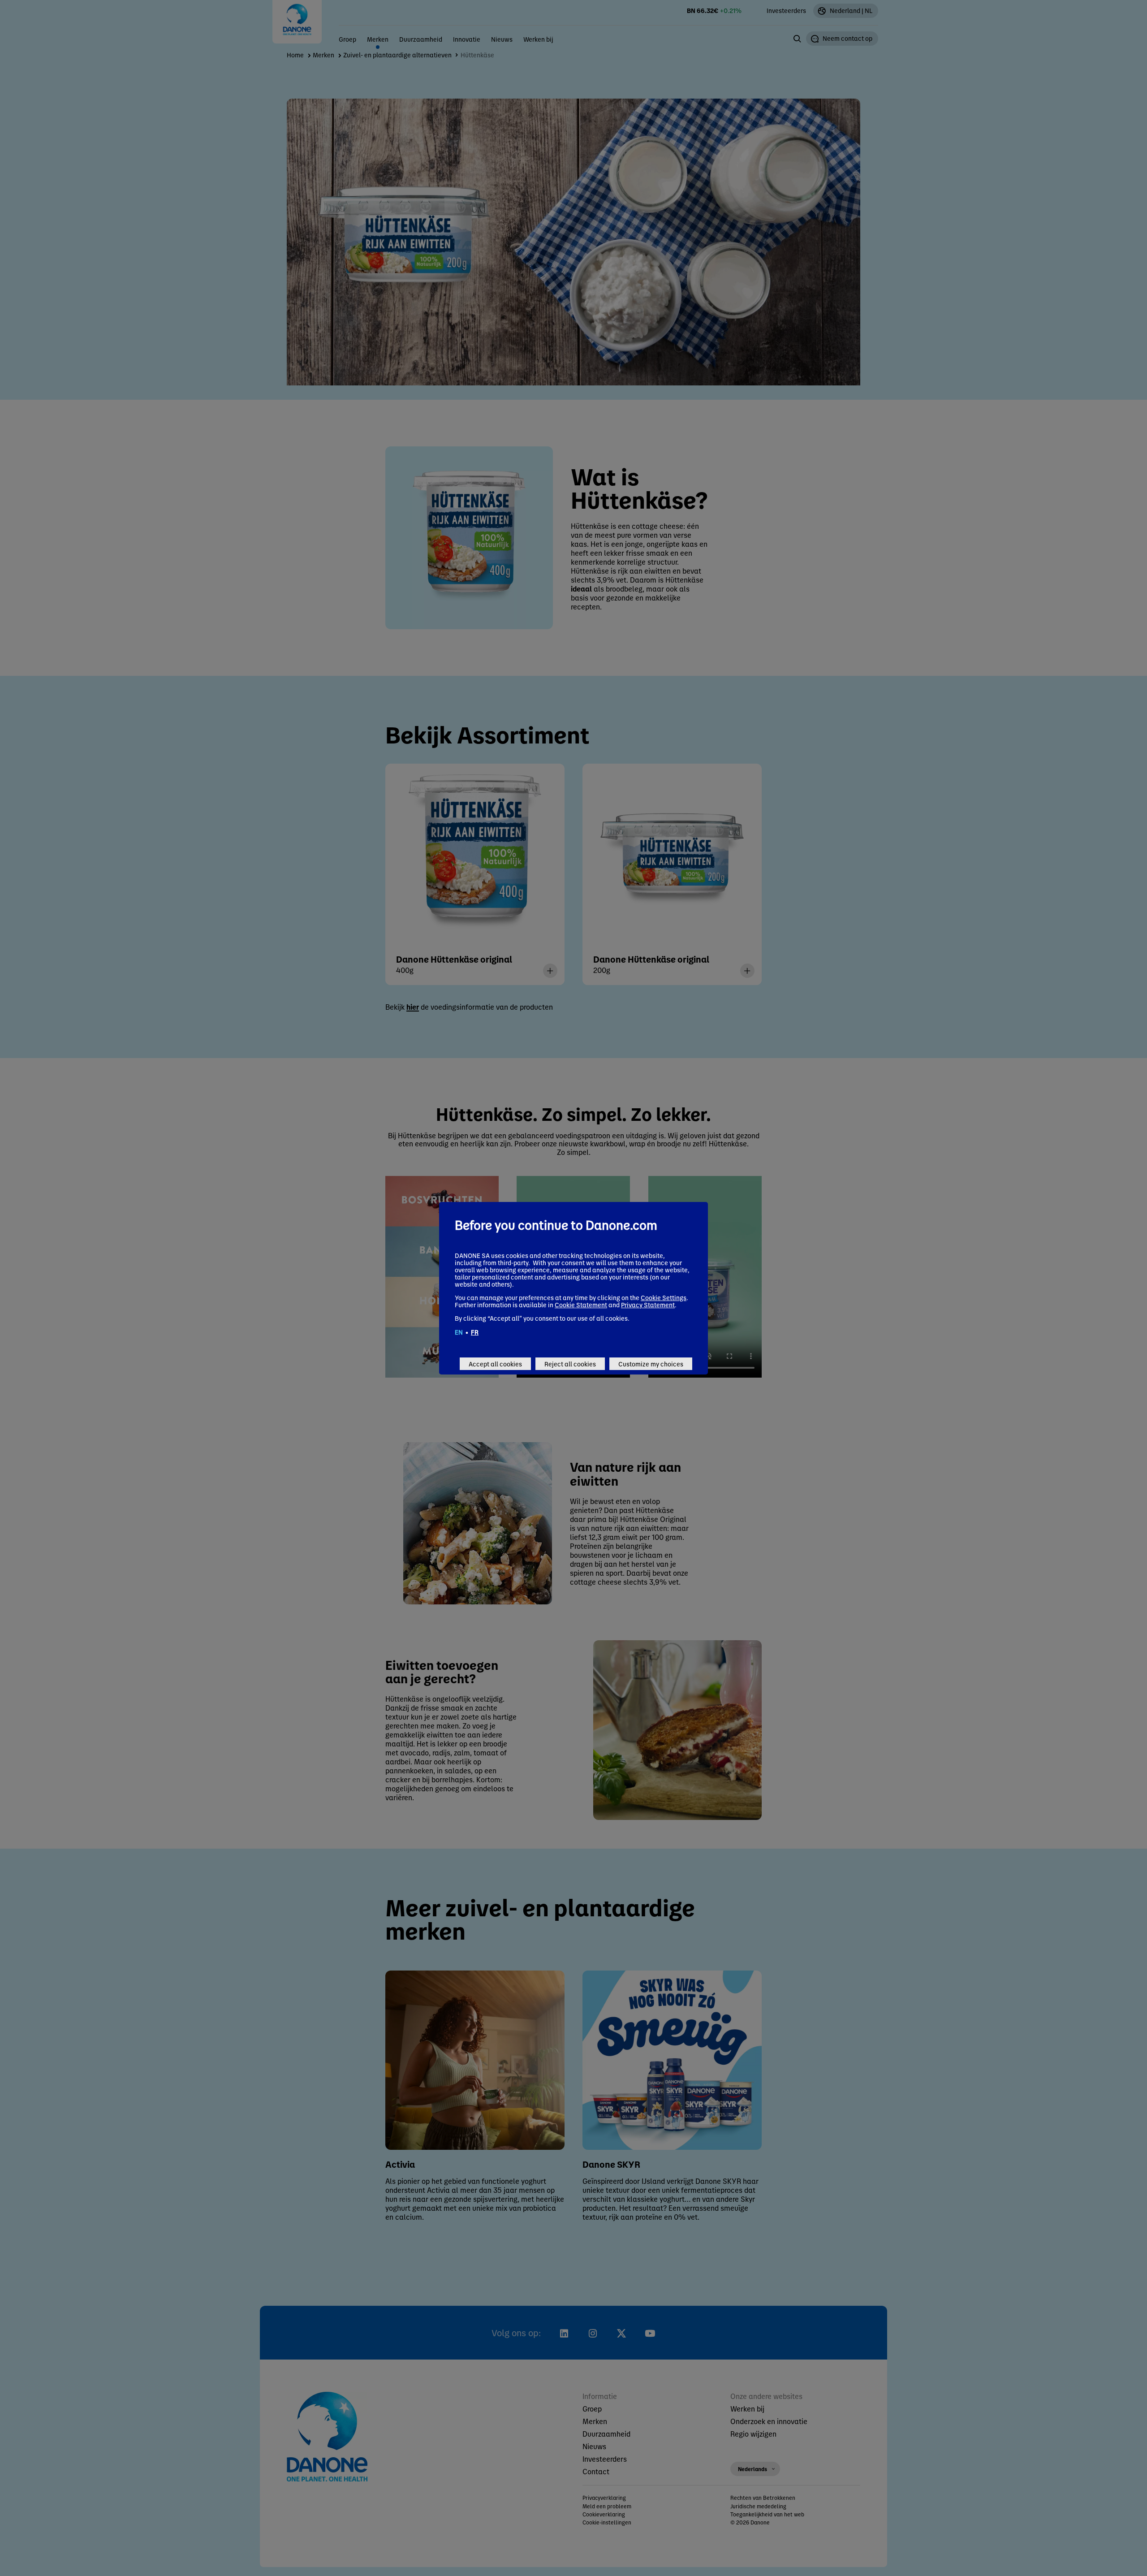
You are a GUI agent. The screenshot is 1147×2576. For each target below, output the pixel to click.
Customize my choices (651, 1364)
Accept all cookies (495, 1364)
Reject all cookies (570, 1364)
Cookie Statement (581, 1305)
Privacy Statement (648, 1305)
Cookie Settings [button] (664, 1297)
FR (475, 1332)
